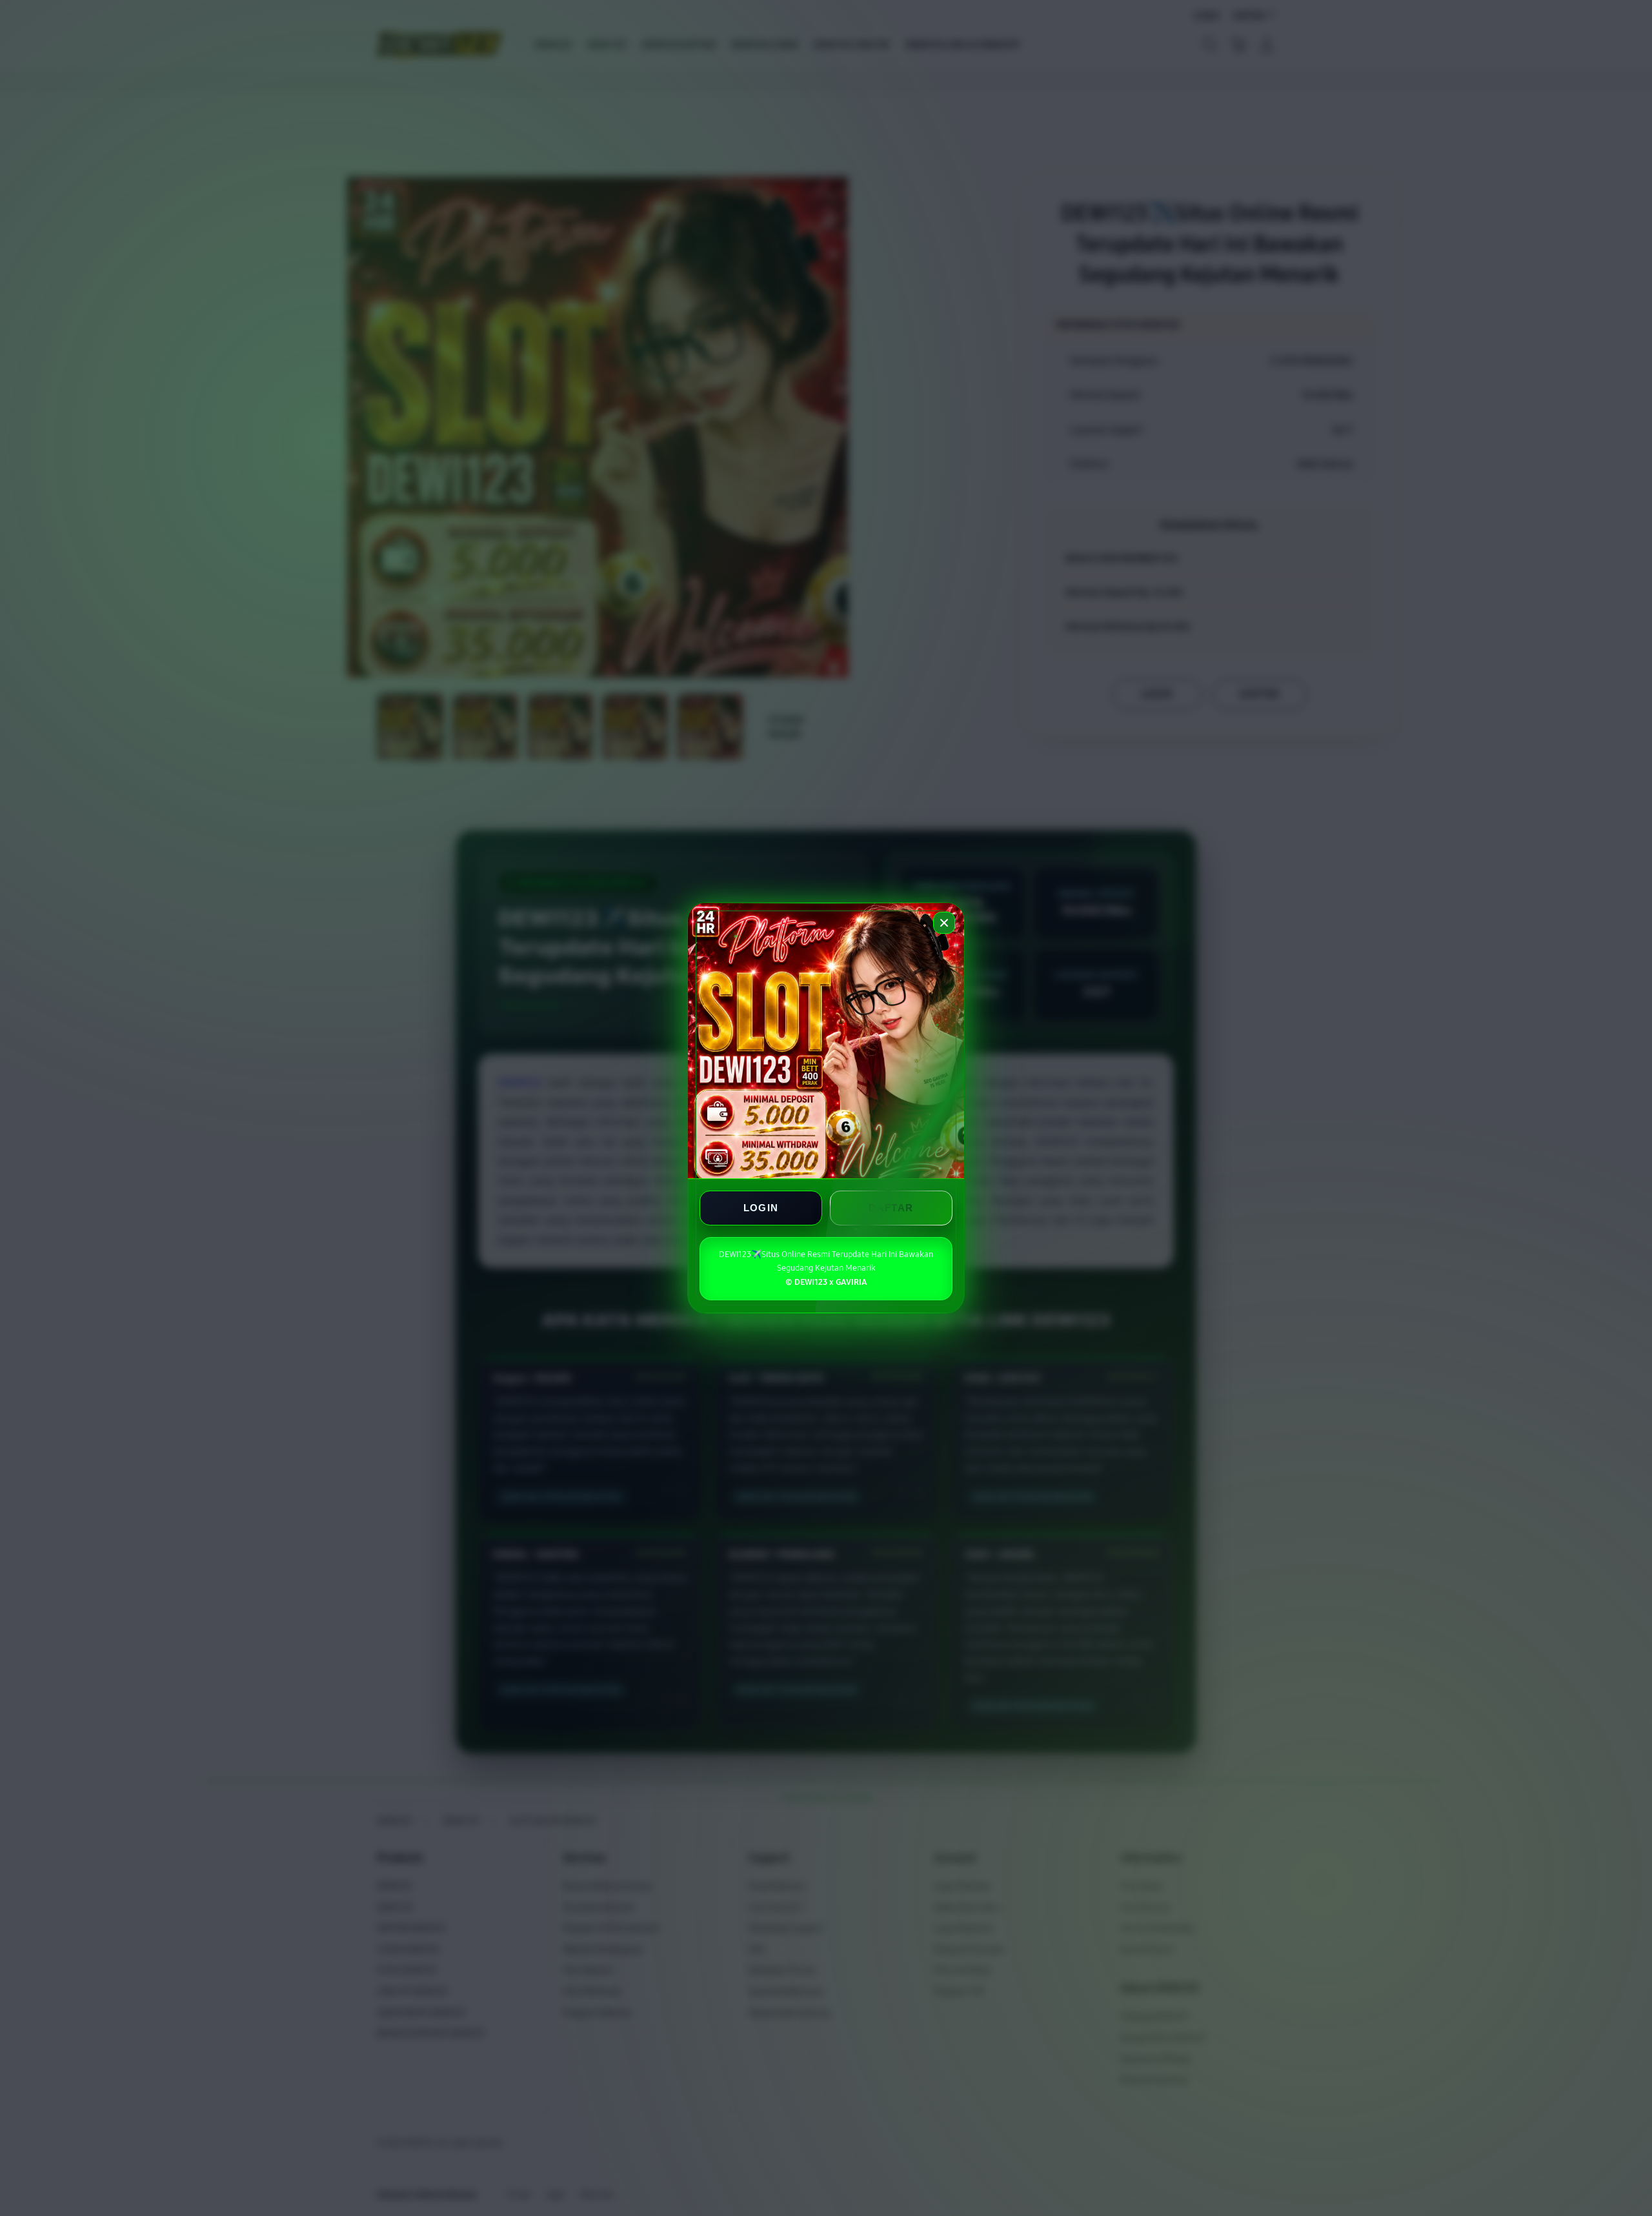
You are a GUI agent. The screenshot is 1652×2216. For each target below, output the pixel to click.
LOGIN (761, 1208)
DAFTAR (891, 1208)
